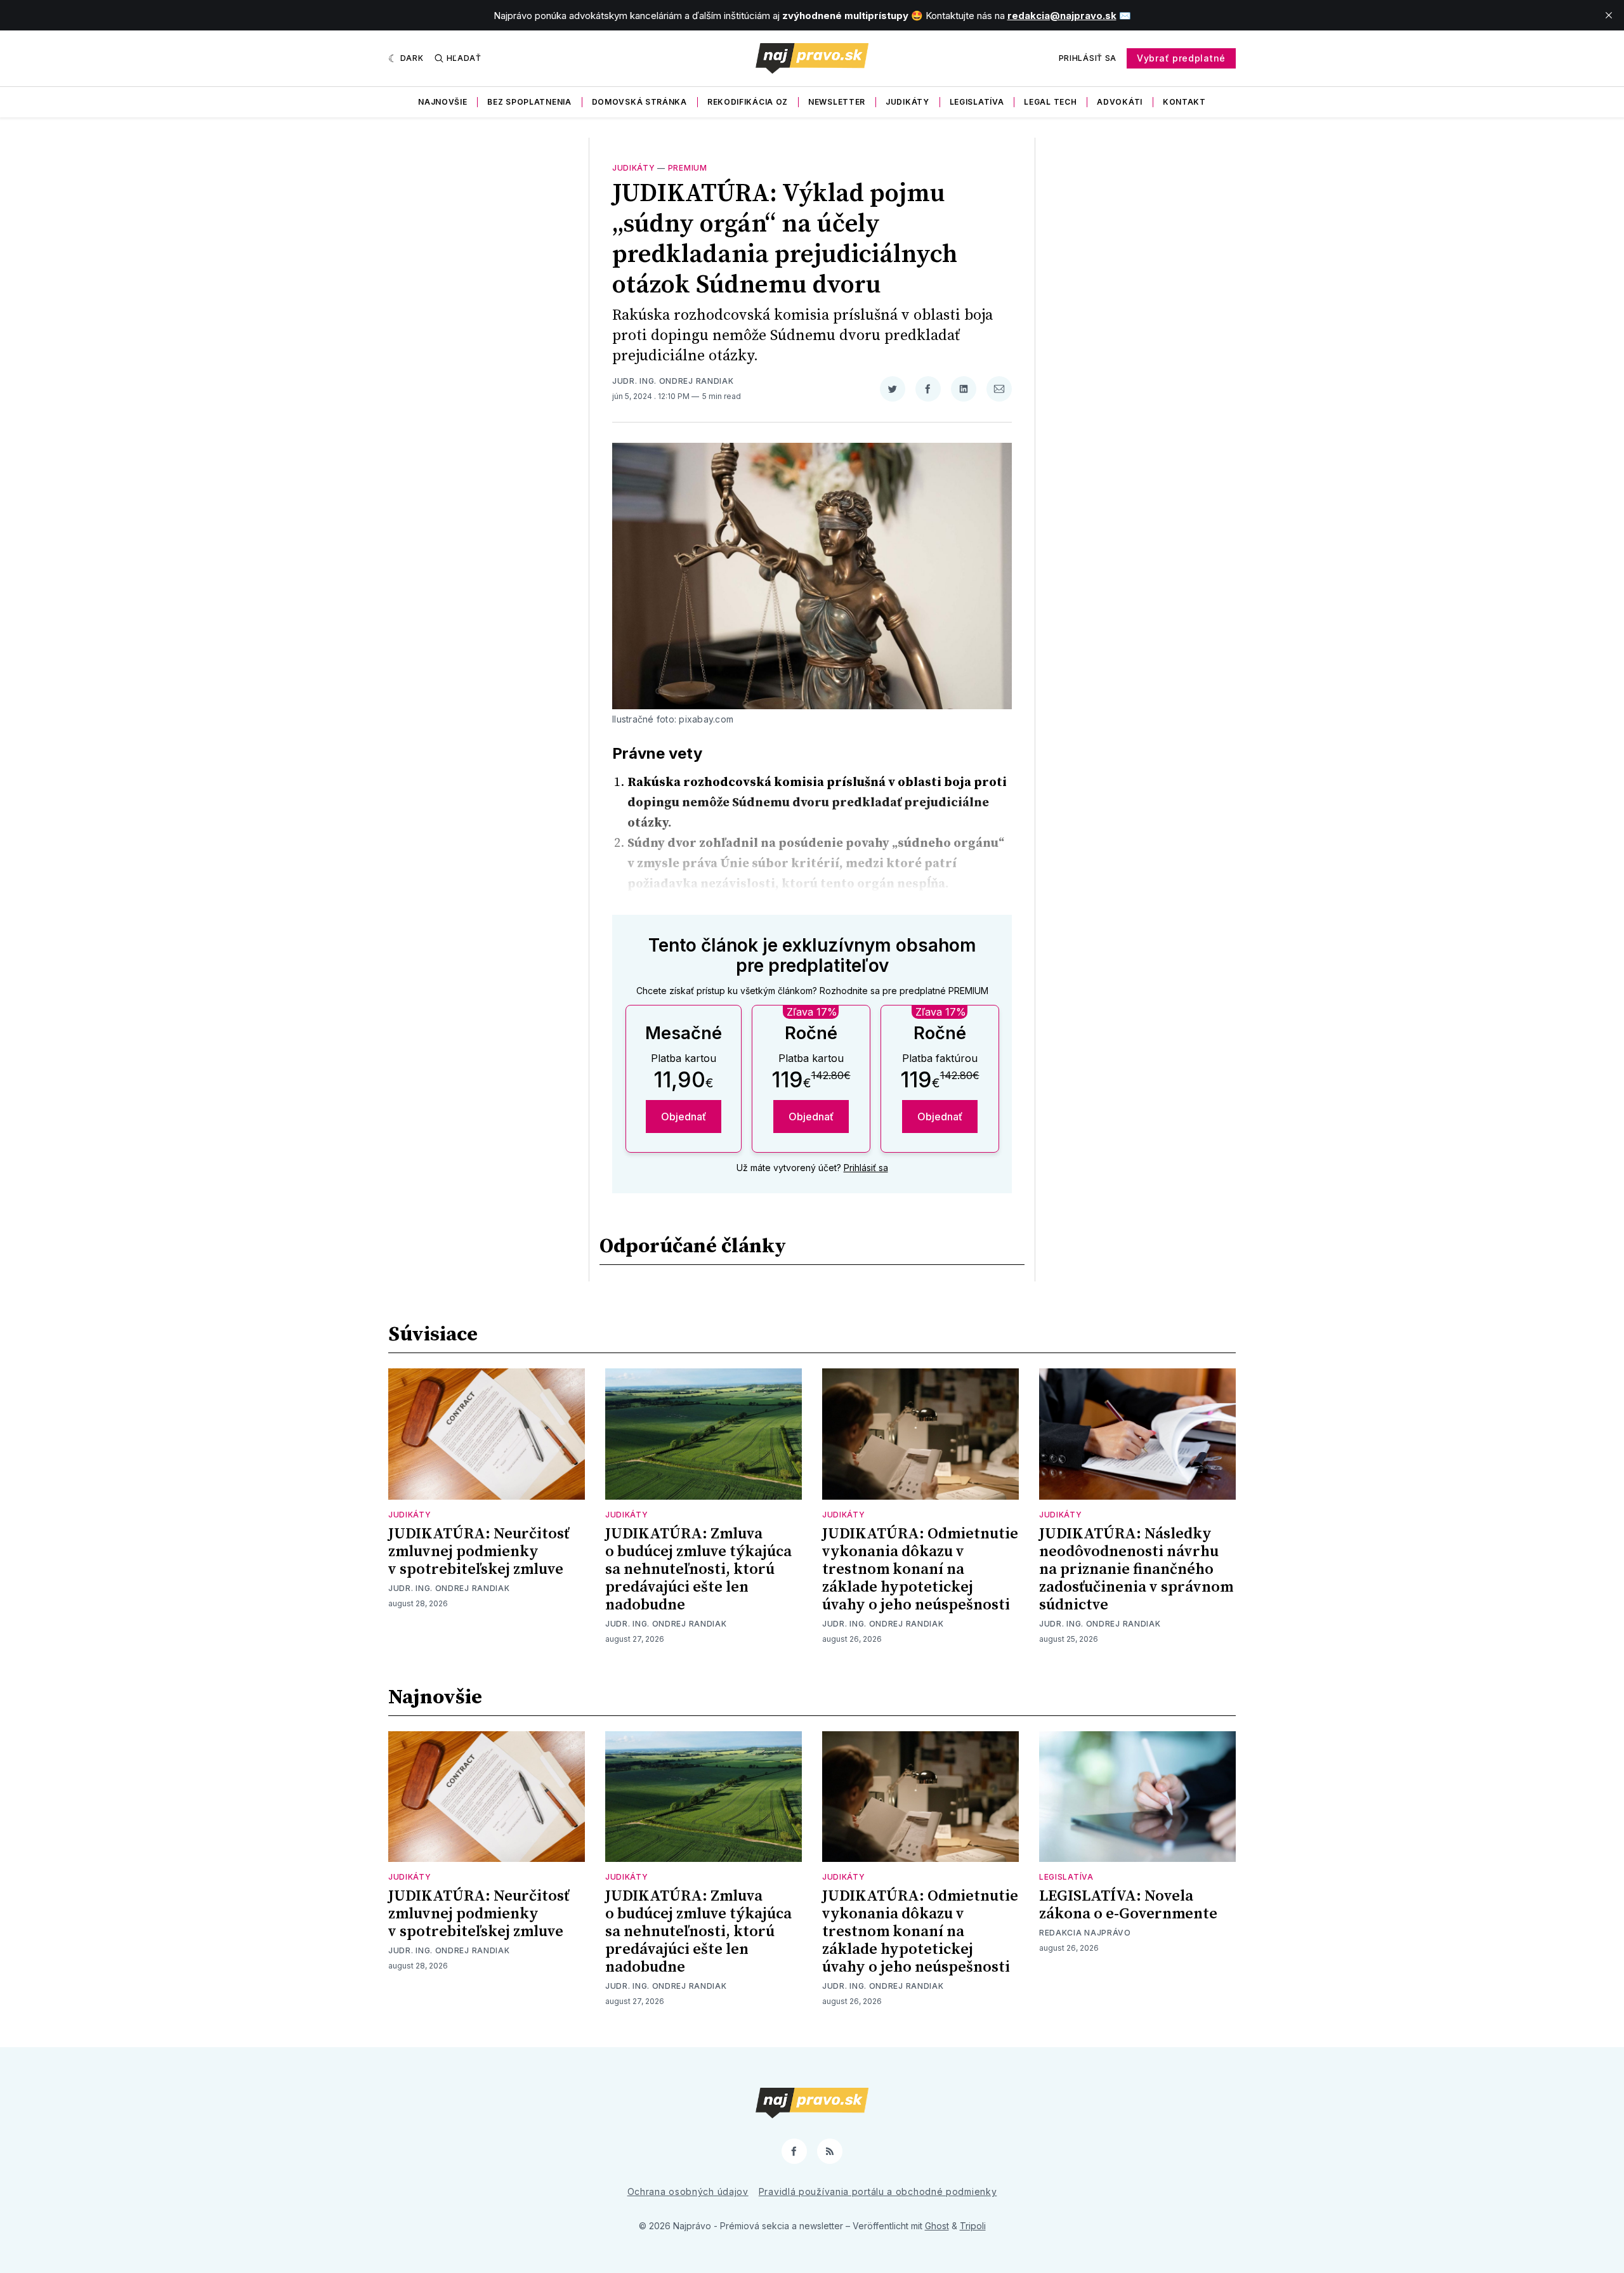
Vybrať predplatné (1181, 58)
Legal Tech (1050, 102)
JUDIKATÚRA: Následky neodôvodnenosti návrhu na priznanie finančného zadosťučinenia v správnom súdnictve (1136, 1569)
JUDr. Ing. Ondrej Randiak (673, 381)
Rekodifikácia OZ (748, 102)
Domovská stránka (639, 102)
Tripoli (973, 2226)
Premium (688, 168)
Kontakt (1184, 102)
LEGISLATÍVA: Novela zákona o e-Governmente (1128, 1905)
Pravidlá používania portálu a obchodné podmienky (878, 2191)
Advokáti (1120, 102)
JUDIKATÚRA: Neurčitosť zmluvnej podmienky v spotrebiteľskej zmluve (479, 1552)
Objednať (684, 1117)
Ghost (937, 2226)
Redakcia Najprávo (1085, 1933)
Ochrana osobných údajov (688, 2191)
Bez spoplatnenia (529, 102)
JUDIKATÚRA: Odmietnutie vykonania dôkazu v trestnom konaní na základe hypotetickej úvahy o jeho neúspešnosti (920, 1569)
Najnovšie (442, 102)
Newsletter (837, 102)
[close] (1609, 15)
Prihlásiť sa (1088, 58)
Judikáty (907, 102)
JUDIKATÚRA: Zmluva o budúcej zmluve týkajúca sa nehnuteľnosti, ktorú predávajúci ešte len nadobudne (698, 1569)
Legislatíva (977, 102)
